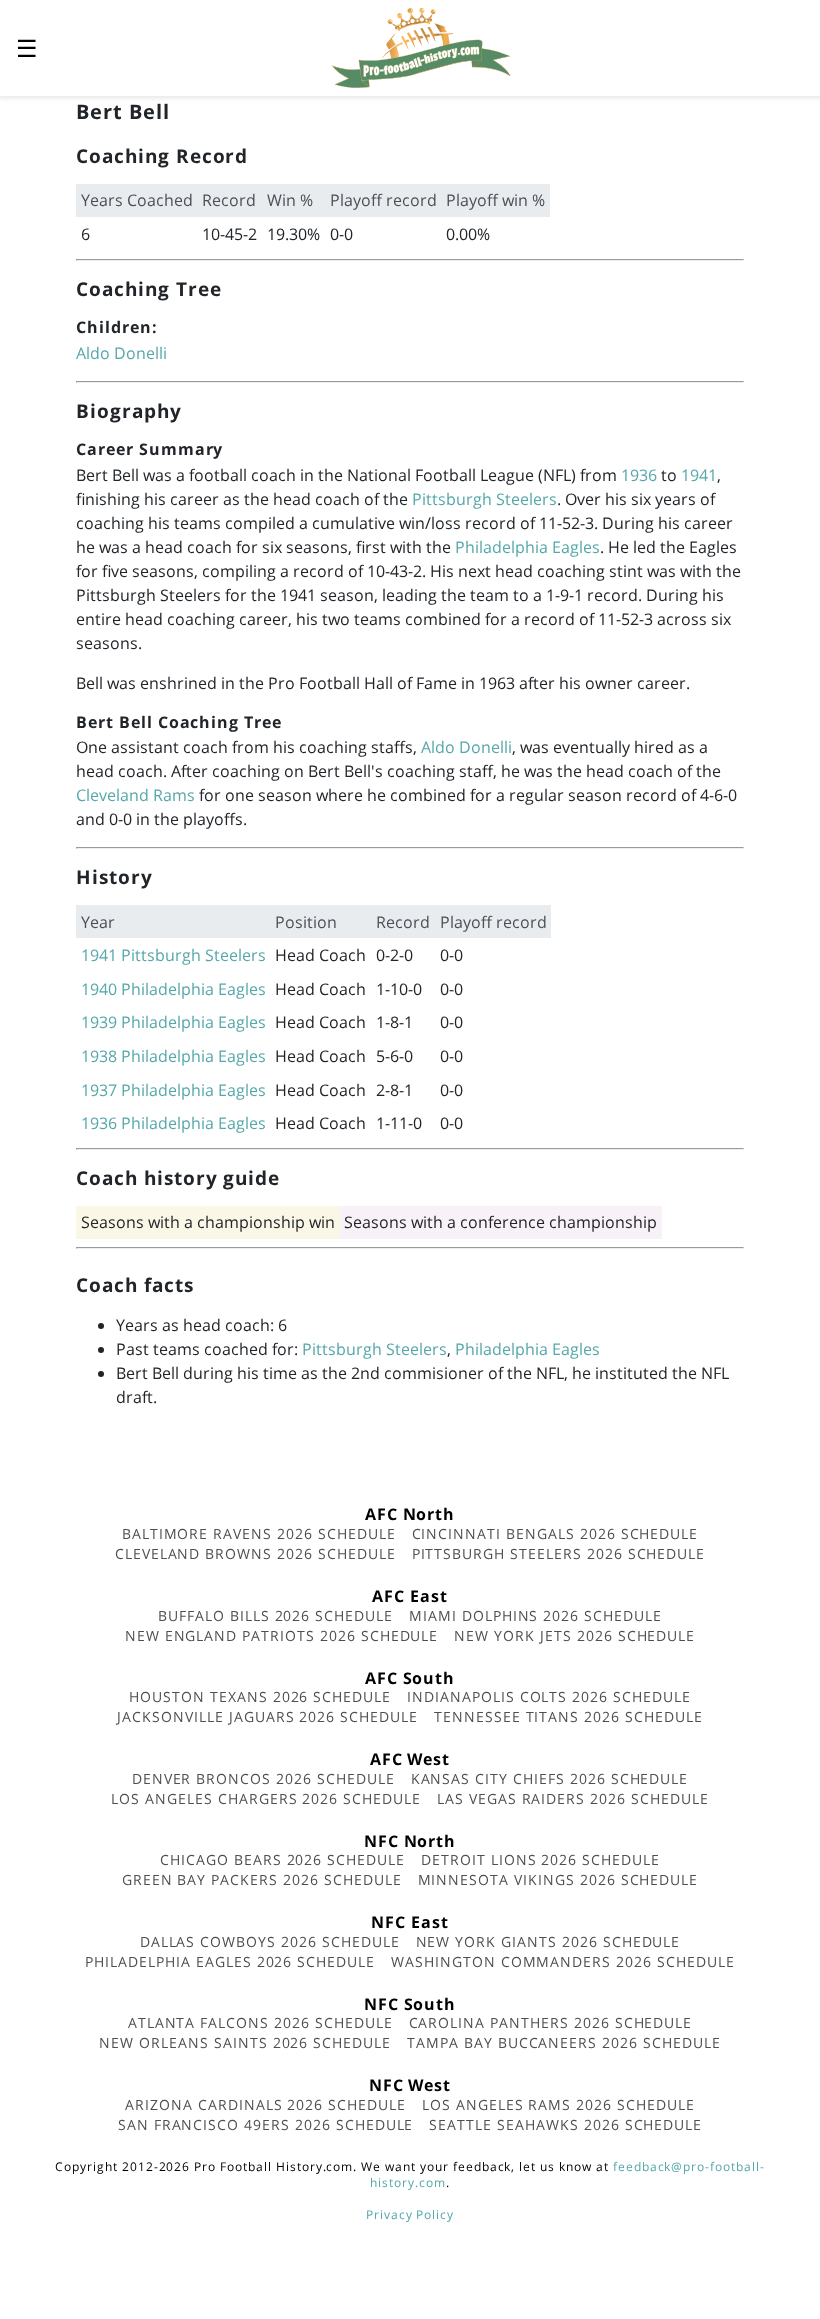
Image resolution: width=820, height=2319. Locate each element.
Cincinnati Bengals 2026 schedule (555, 1533)
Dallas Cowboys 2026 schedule (270, 1941)
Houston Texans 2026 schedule (260, 1696)
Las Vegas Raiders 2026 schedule (573, 1798)
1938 (99, 1056)
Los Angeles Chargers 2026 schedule (266, 1798)
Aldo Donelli (121, 353)
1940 (99, 989)
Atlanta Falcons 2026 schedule (260, 2022)
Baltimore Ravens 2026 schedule (259, 1533)
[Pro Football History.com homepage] (421, 46)
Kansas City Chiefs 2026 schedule (550, 1778)
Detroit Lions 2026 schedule (540, 1859)
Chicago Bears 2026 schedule (282, 1859)
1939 (99, 1022)
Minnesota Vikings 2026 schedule (558, 1879)
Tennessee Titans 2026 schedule (568, 1716)
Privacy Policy (410, 2214)
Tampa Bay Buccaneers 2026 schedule (564, 2042)
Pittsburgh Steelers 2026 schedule (559, 1553)
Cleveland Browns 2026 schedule (255, 1553)
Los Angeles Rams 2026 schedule (558, 2104)
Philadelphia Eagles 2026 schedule (230, 1961)
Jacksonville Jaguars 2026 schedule (267, 1716)
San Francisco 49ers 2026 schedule (266, 2124)
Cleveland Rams (135, 795)
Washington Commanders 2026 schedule (563, 1961)
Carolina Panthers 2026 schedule (551, 2022)
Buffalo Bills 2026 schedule (275, 1615)
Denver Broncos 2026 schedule (263, 1778)
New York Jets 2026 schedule (574, 1635)
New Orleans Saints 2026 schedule (245, 2042)
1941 (699, 475)
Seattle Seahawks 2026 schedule (565, 2124)
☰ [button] (27, 47)
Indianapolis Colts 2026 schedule (549, 1696)
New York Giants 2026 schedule (548, 1941)
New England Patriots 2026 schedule (282, 1635)
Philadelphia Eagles (527, 547)
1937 (99, 1090)
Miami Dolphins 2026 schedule (535, 1615)
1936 (639, 475)
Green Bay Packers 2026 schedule (262, 1879)
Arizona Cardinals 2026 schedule (265, 2104)
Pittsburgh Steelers (484, 499)
